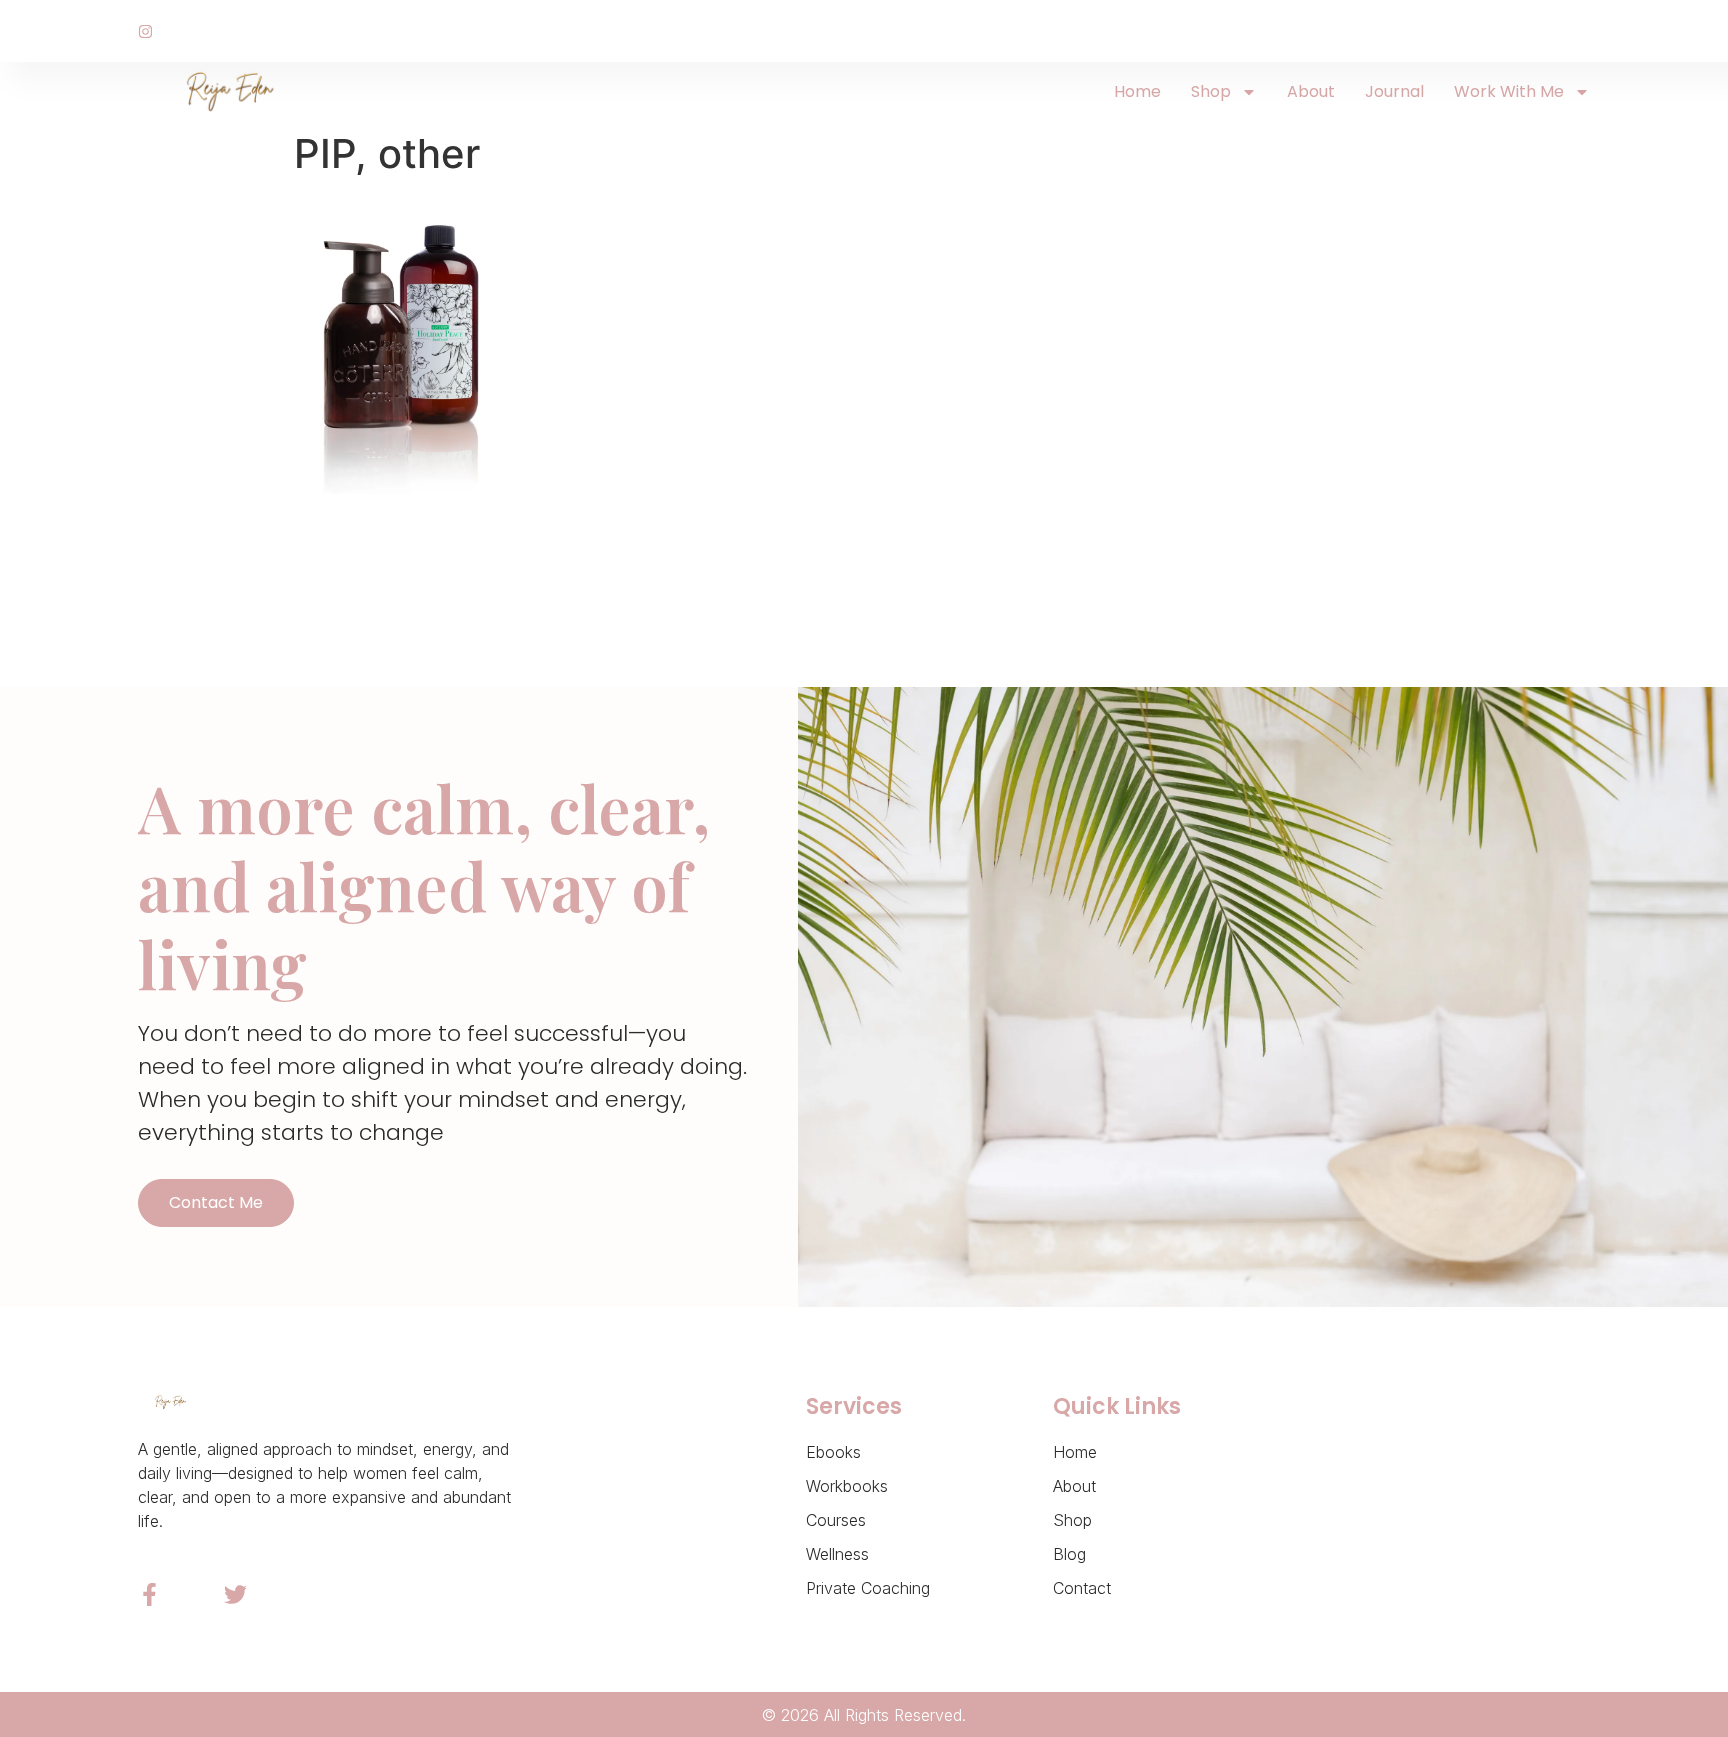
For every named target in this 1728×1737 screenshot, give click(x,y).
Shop (1211, 91)
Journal (1394, 91)
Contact (1082, 1588)
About (1311, 91)
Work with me (1509, 91)
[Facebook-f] (149, 1594)
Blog (1069, 1554)
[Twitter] (235, 1594)
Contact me (216, 1202)
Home (1137, 91)
